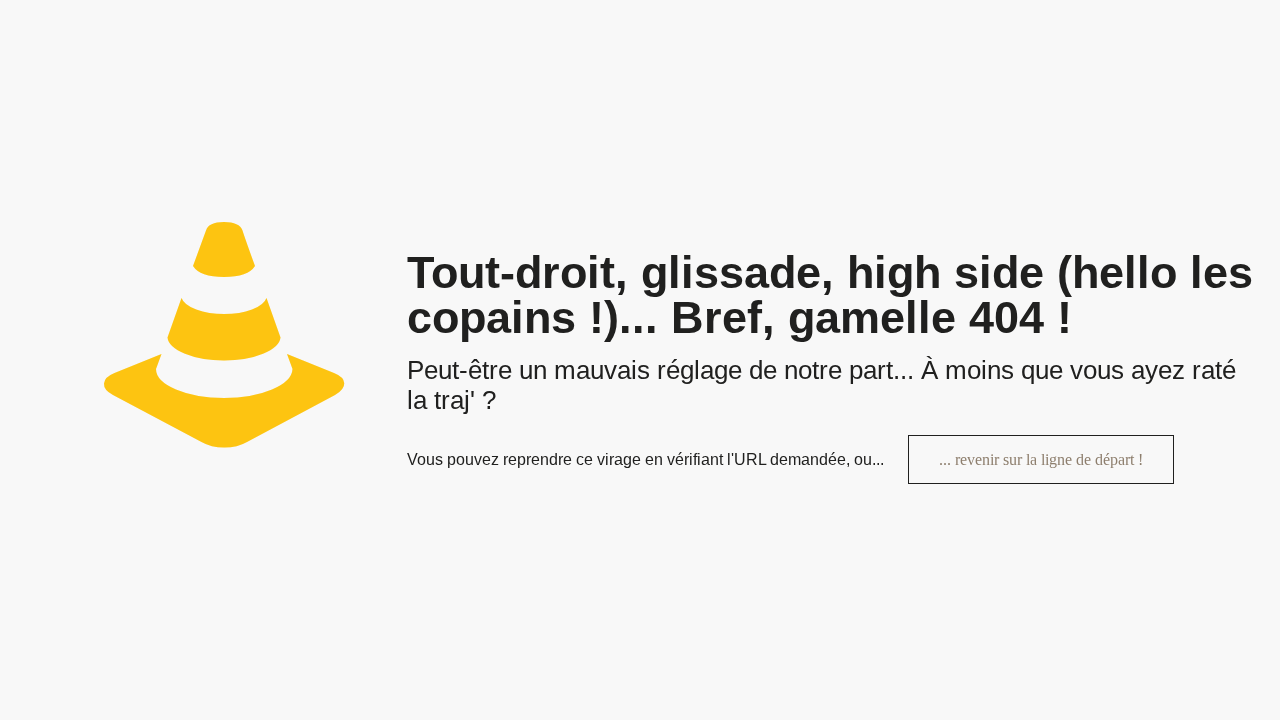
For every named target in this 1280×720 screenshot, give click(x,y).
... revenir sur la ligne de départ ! (1041, 459)
